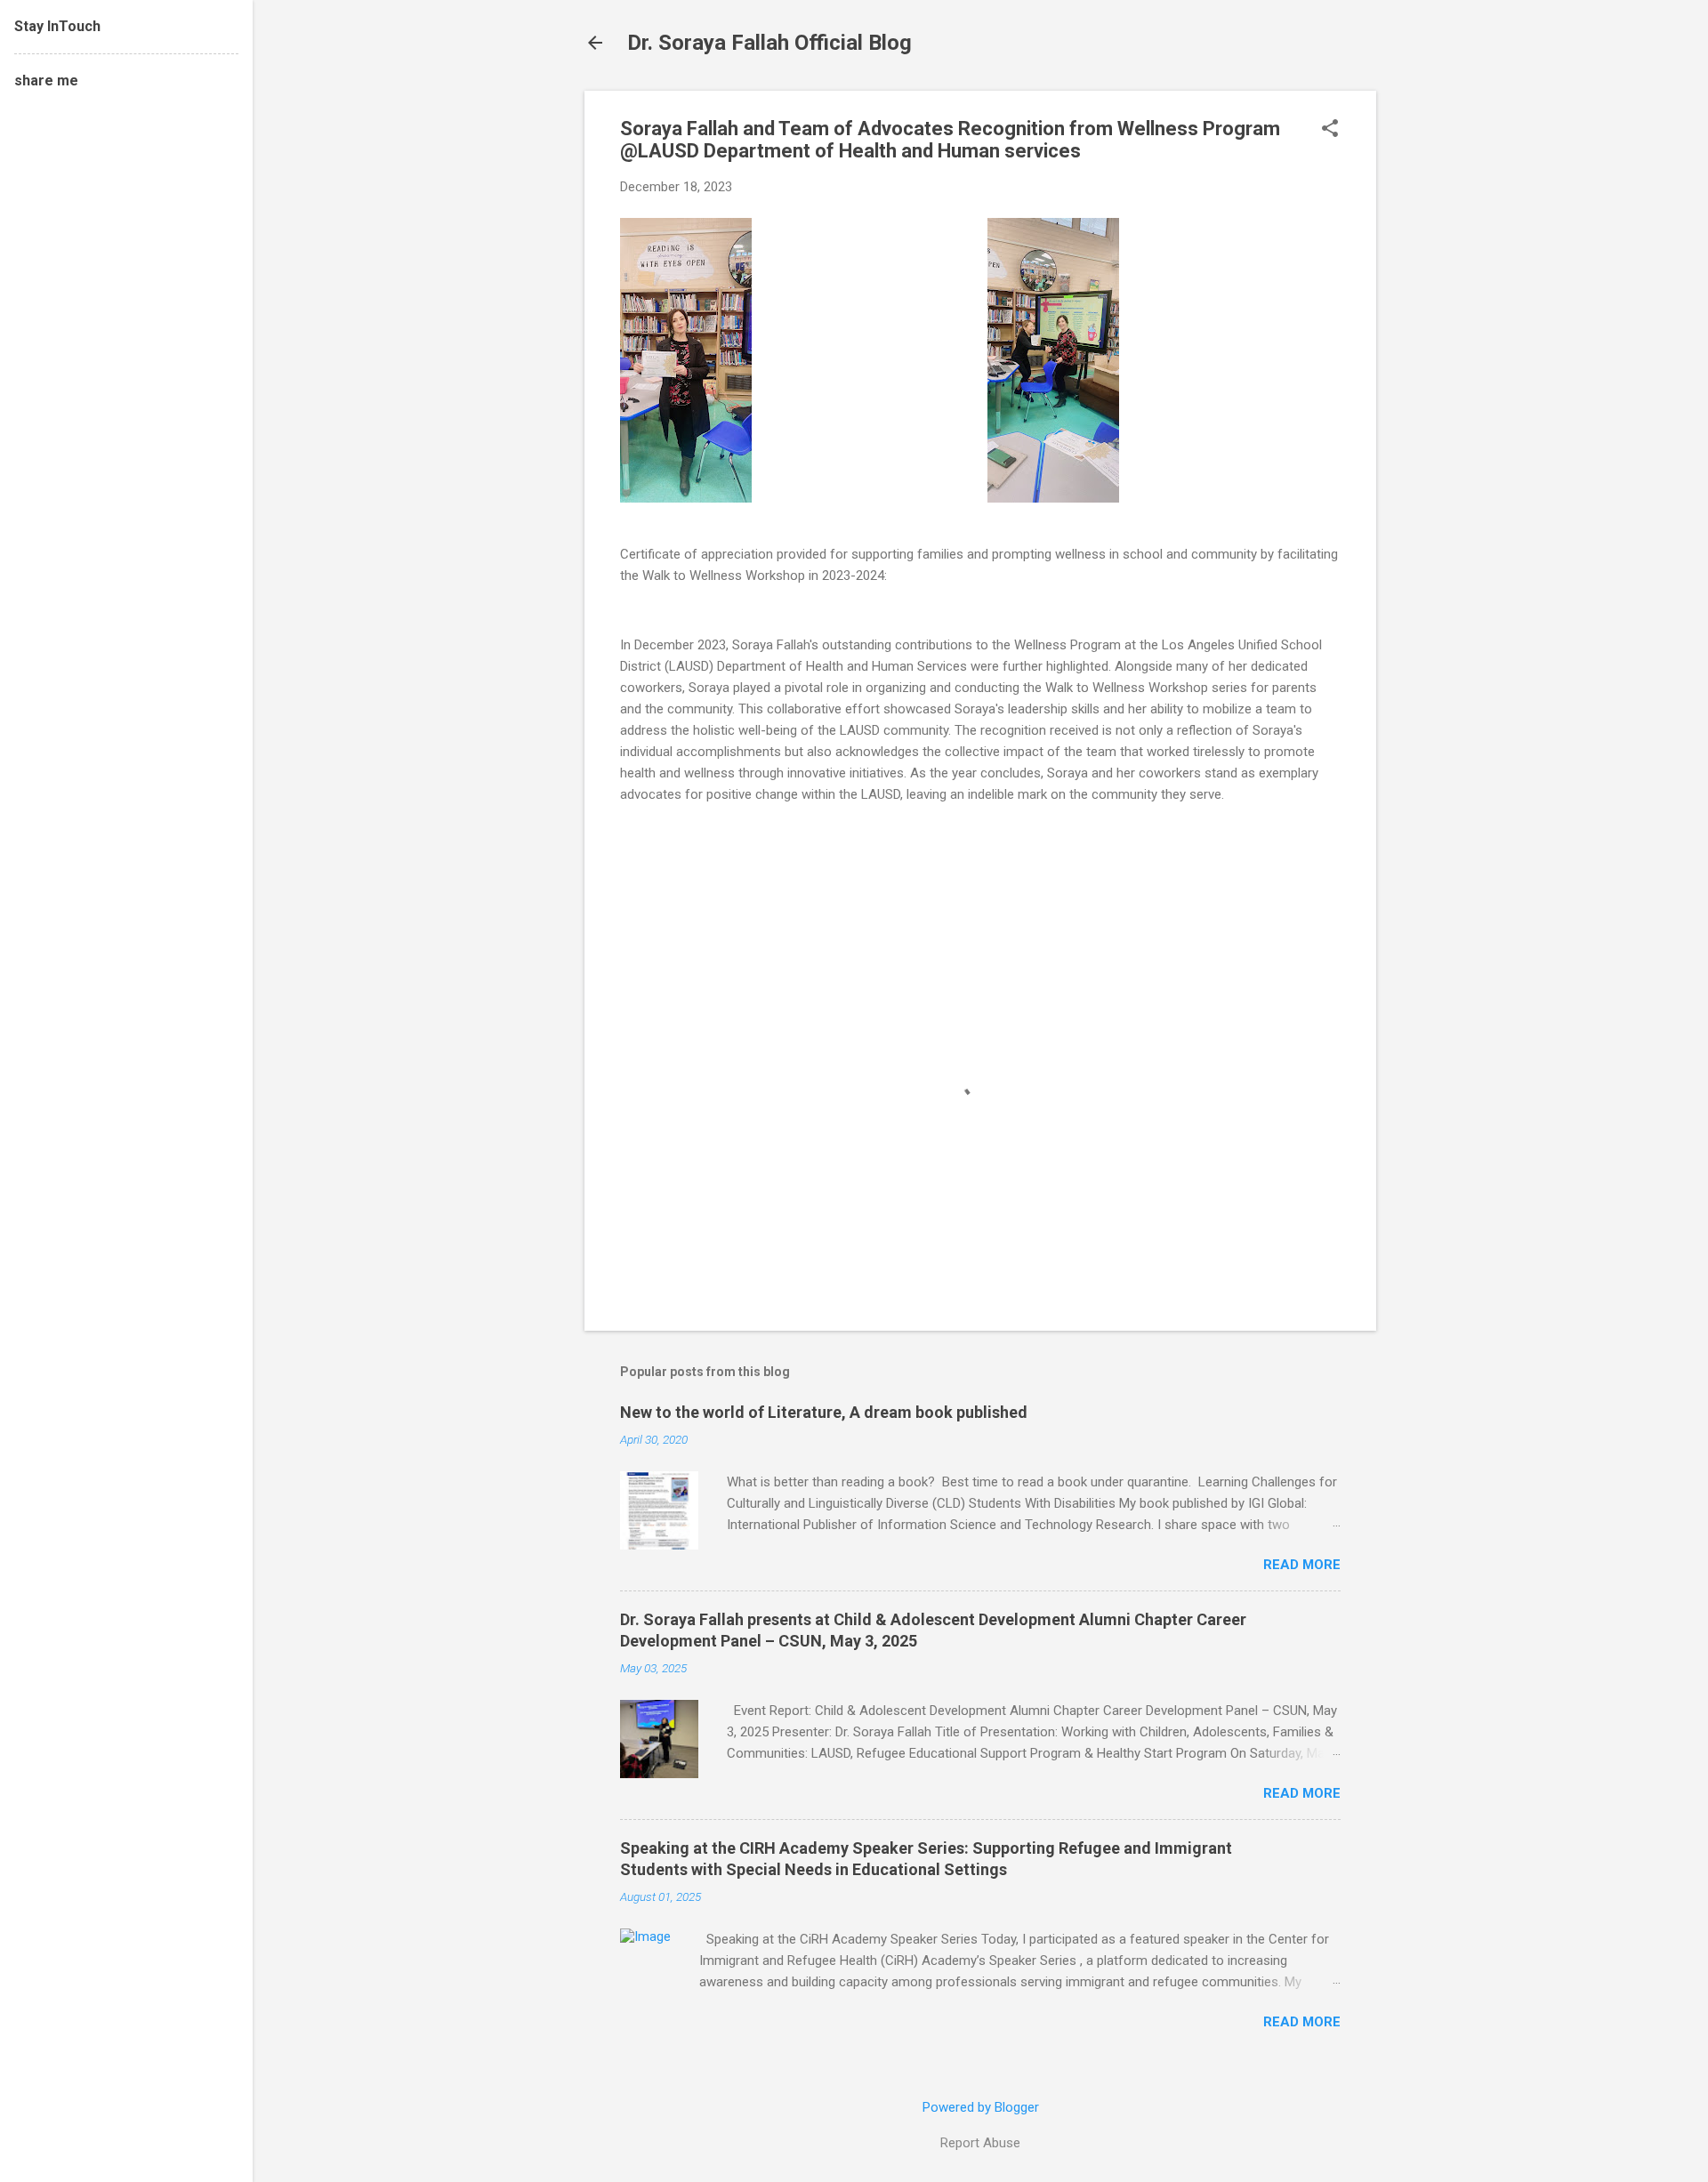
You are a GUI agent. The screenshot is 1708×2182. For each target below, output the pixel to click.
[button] (1330, 130)
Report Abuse (980, 2143)
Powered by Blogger (981, 2107)
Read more (1302, 1565)
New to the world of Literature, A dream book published (824, 1412)
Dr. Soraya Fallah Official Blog (769, 43)
